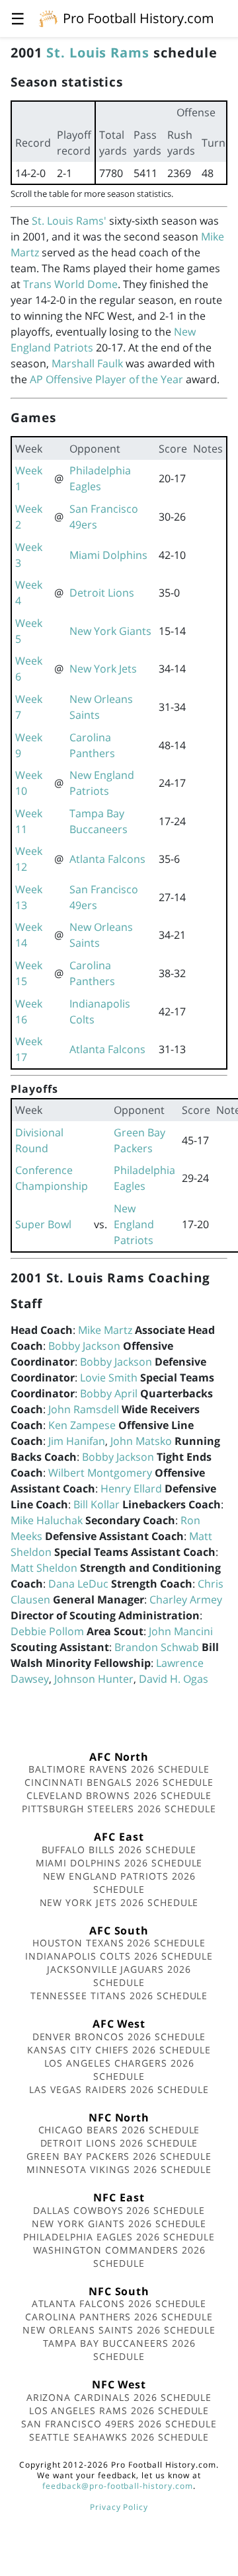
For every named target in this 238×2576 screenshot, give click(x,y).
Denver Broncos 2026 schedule (119, 2037)
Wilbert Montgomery (100, 1473)
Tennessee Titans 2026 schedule (119, 1996)
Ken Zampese (82, 1425)
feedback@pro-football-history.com (118, 2486)
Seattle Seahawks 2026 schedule (119, 2437)
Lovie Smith (109, 1378)
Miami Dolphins (108, 555)
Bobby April (109, 1393)
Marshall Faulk (87, 363)
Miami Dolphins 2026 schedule (119, 1863)
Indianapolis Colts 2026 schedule (119, 1956)
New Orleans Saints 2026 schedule (119, 2330)
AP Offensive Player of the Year (106, 379)
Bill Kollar (97, 1504)
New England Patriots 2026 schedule (119, 1883)
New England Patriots (134, 1224)
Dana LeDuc (78, 1584)
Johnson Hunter (94, 1679)
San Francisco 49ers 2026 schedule (119, 2424)
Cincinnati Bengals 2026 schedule (119, 1782)
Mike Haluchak (47, 1520)
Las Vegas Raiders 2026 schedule (119, 2089)
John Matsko (141, 1441)
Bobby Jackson (84, 1346)
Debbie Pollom (47, 1631)
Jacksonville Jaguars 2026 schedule (119, 1976)
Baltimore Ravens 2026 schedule (119, 1769)
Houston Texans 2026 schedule (119, 1943)
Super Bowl (43, 1224)
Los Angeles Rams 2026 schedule (119, 2410)
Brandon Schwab (157, 1647)
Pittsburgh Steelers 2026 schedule (119, 1809)
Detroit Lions (102, 593)
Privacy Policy (119, 2507)
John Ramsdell (84, 1409)
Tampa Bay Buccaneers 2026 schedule (119, 2350)
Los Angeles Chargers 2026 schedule (119, 2070)
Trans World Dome (70, 284)
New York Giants (110, 631)
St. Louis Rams (98, 53)
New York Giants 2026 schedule (119, 2224)
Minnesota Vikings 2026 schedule (119, 2169)
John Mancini (181, 1631)
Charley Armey (186, 1600)
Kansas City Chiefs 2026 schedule (119, 2050)
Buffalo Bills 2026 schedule (119, 1850)
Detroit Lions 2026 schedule (119, 2143)
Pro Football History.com (139, 18)
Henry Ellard (131, 1489)
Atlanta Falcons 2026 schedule (119, 2303)
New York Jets (103, 669)
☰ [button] (18, 18)
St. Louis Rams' (69, 221)
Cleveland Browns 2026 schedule (119, 1795)
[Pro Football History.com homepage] (48, 18)
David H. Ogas (174, 1679)
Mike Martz (105, 1330)
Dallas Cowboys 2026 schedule (119, 2210)
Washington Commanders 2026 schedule (119, 2257)
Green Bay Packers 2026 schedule (119, 2156)
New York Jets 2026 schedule (119, 1902)
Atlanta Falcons (107, 859)
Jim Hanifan (77, 1441)
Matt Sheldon (44, 1568)
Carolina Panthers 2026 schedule (119, 2317)
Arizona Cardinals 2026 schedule (119, 2397)
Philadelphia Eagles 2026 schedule (119, 2237)
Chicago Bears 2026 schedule (119, 2130)
